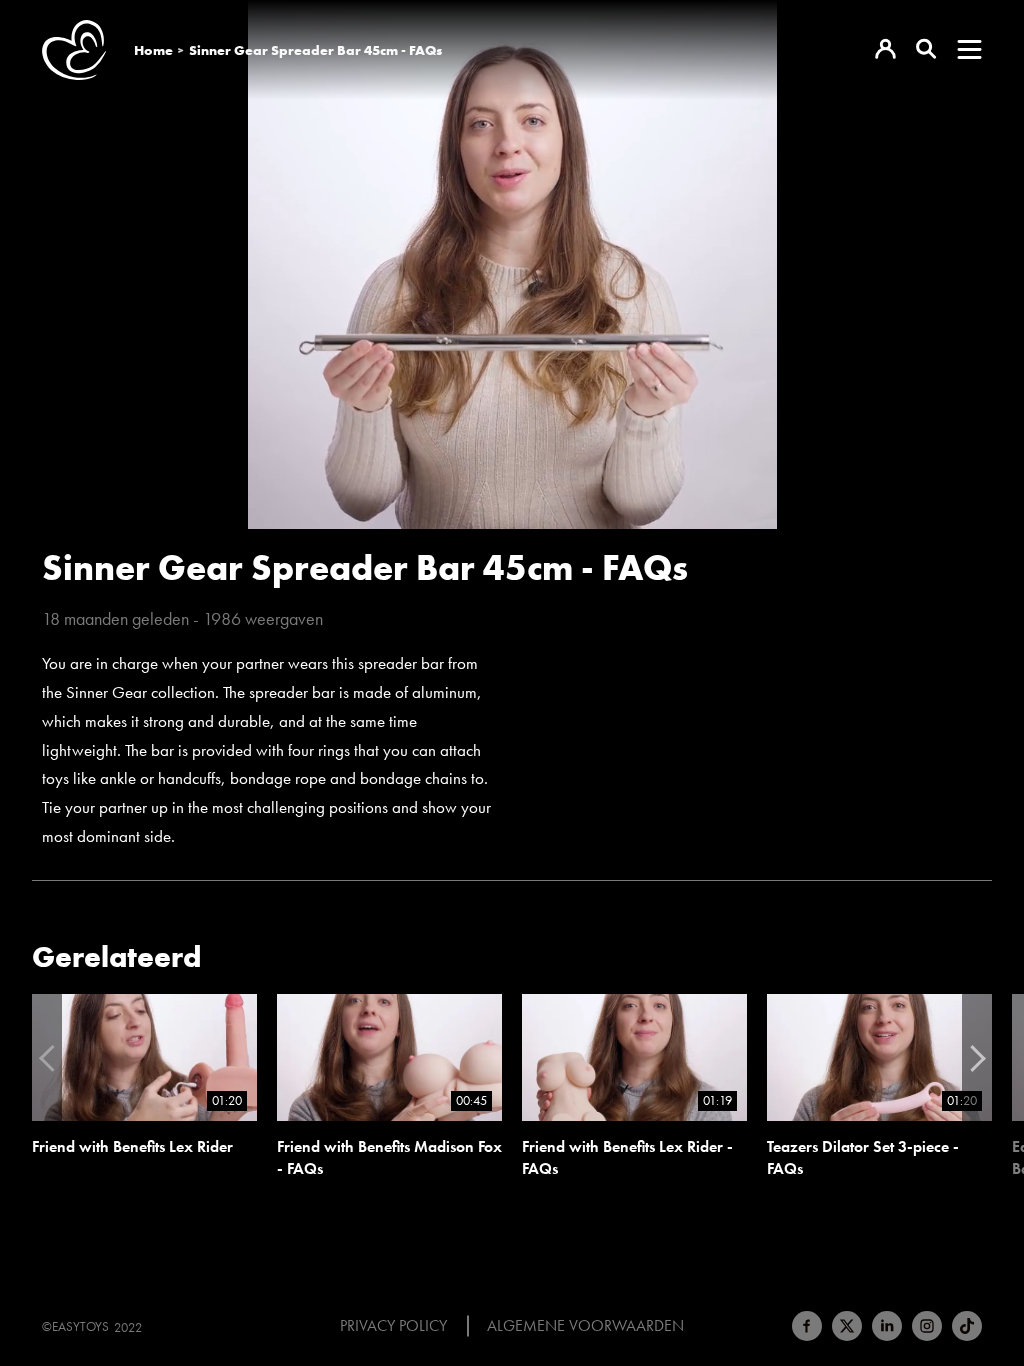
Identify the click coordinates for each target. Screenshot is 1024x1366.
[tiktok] (967, 1326)
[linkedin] (887, 1326)
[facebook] (807, 1326)
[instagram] (927, 1326)
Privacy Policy (393, 1326)
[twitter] (847, 1326)
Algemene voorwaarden (585, 1326)
